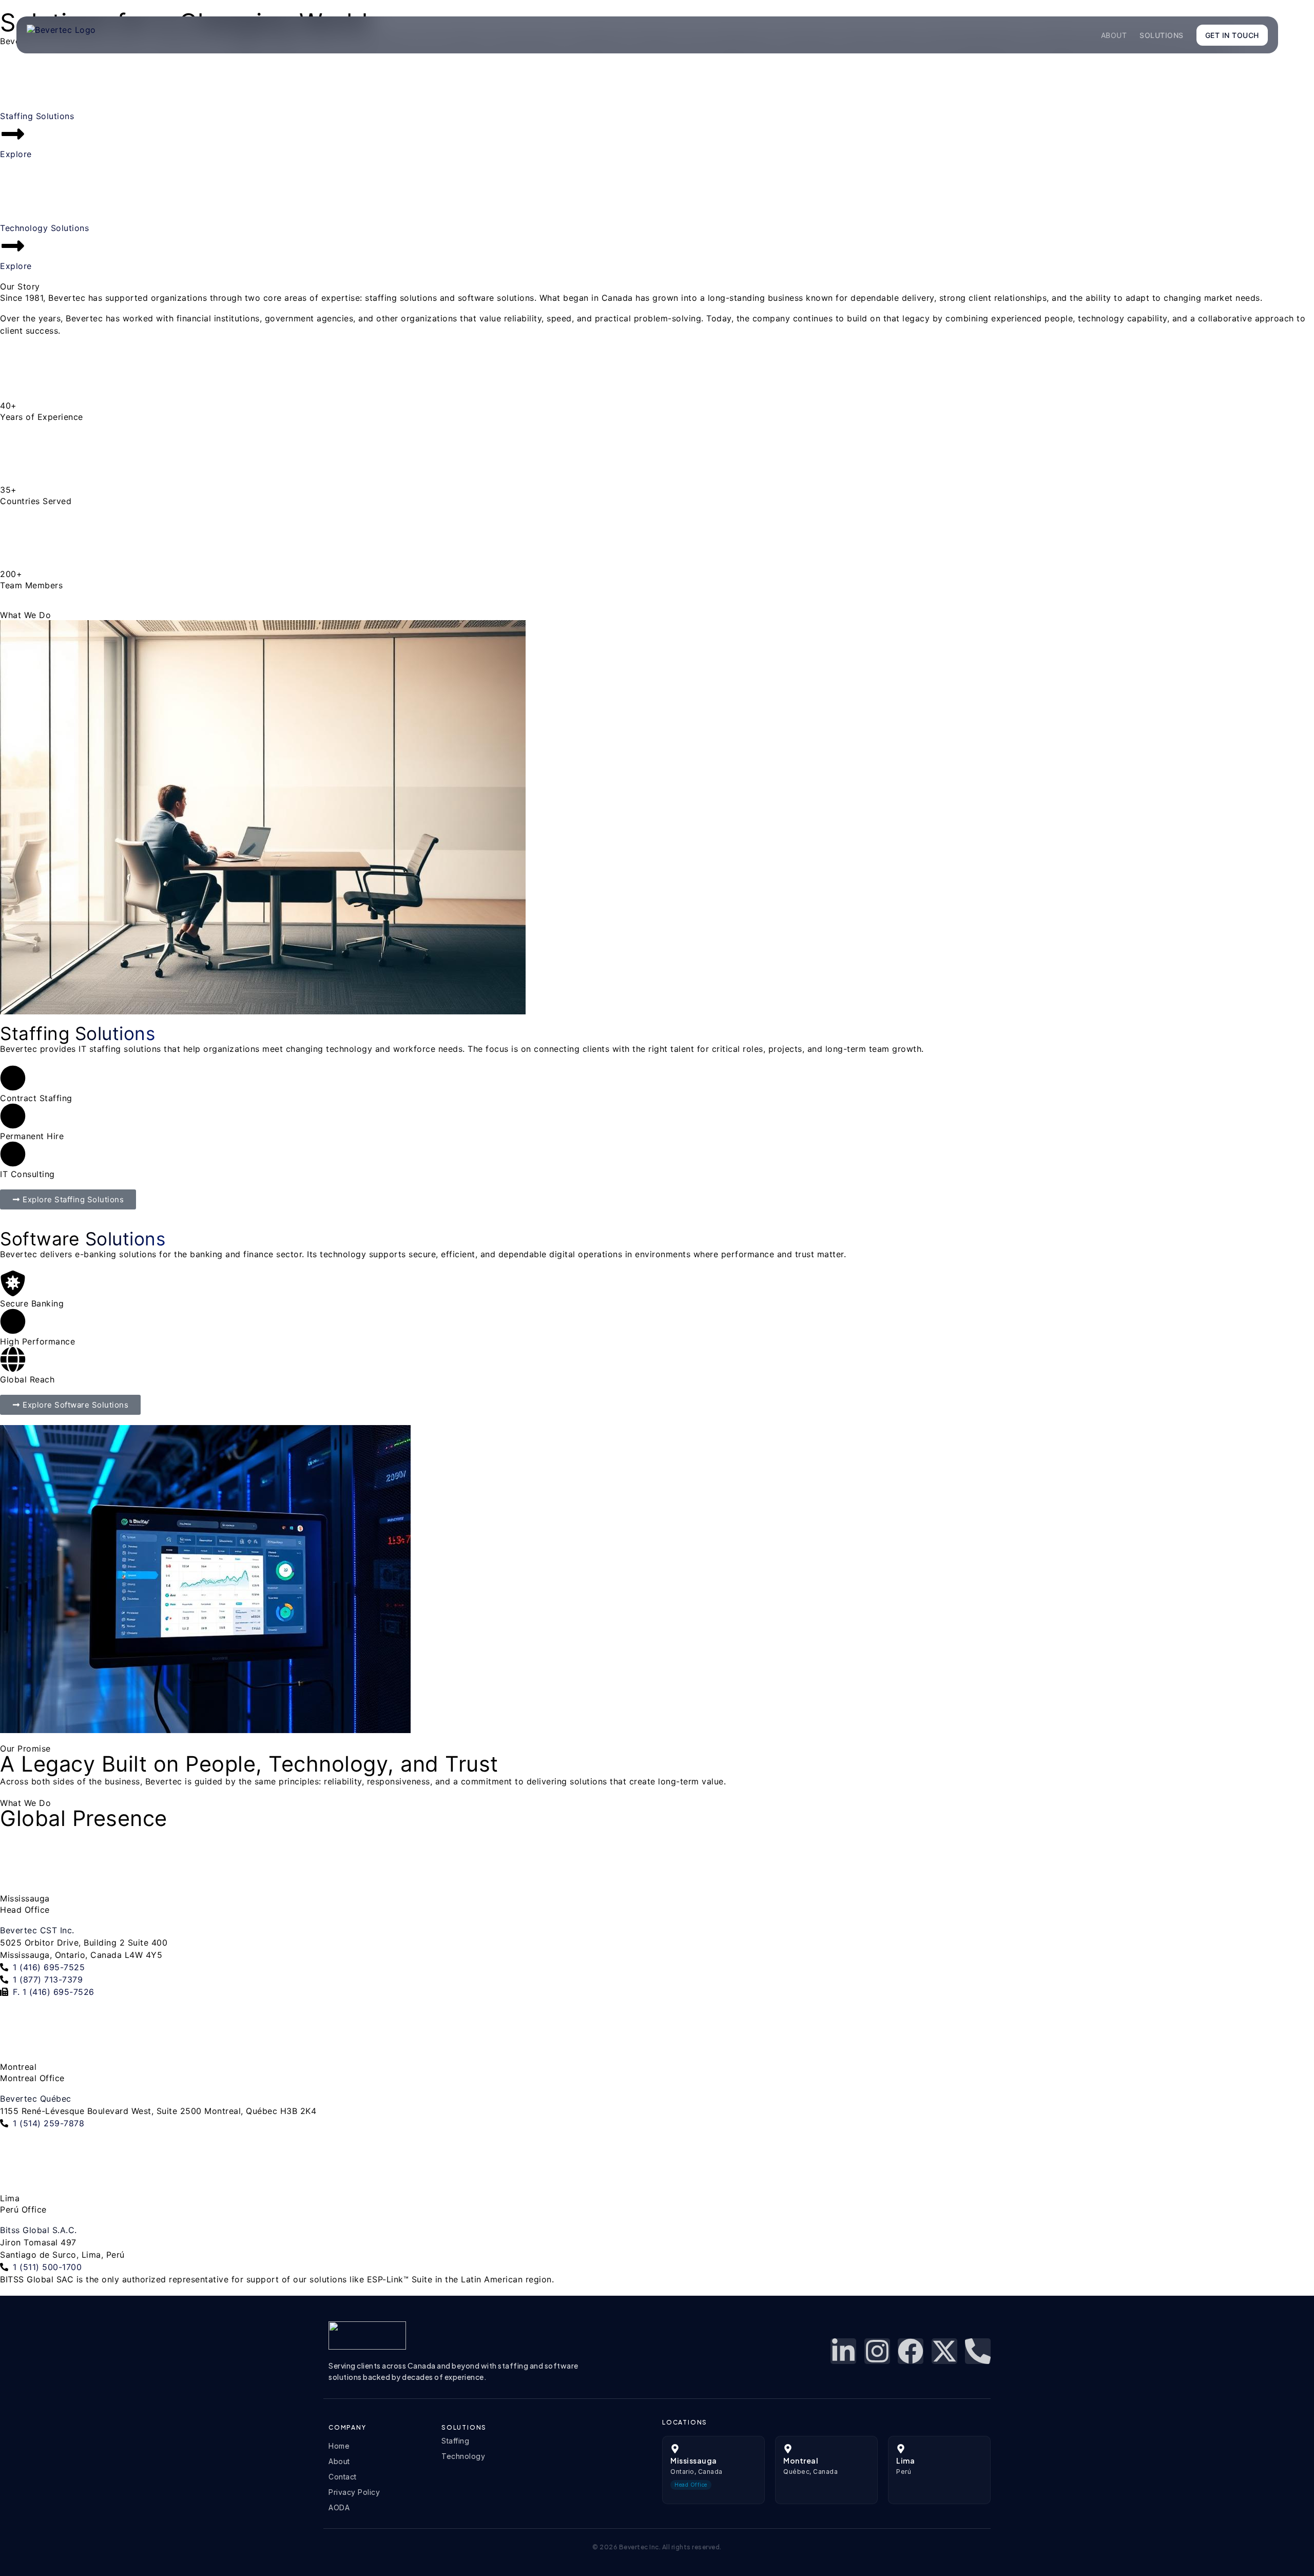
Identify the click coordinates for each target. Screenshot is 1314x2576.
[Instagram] (877, 2351)
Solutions (1162, 35)
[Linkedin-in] (843, 2351)
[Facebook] (911, 2351)
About (1114, 35)
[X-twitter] (944, 2351)
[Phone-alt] (978, 2351)
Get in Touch (1232, 35)
